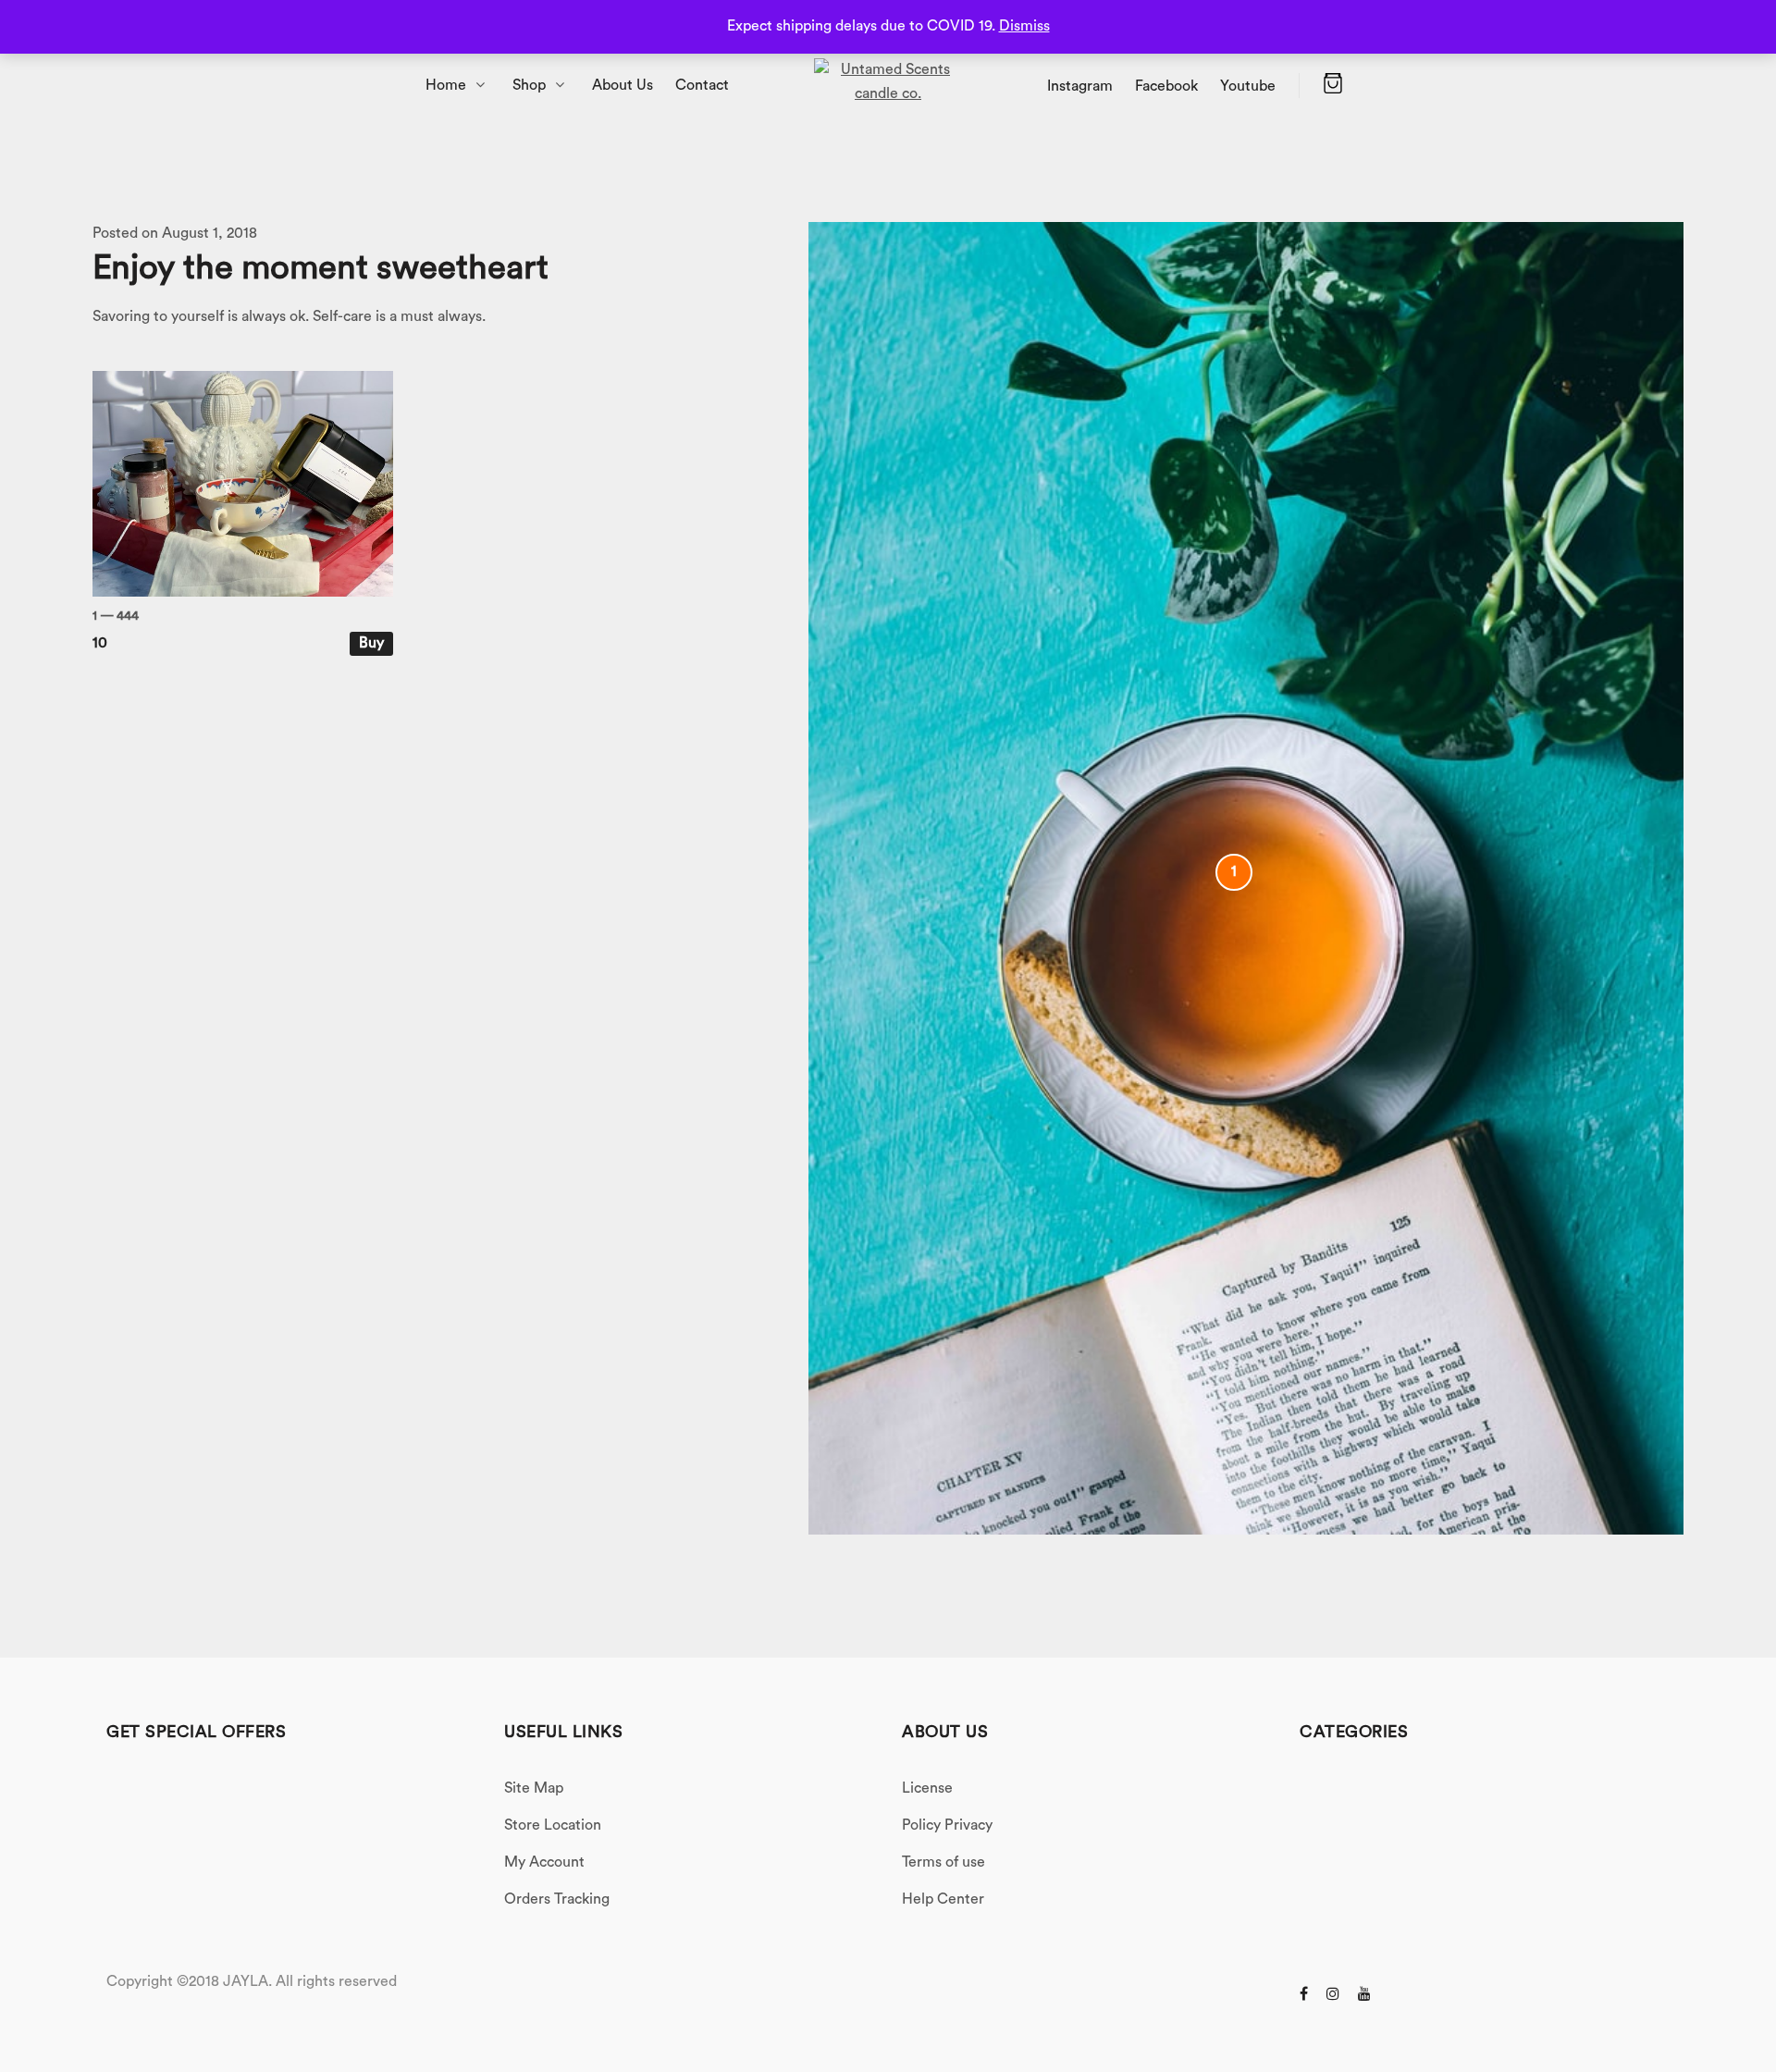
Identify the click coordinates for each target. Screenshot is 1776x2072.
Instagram (1080, 86)
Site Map (534, 1788)
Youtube (1248, 86)
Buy (371, 643)
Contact (702, 85)
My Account (544, 1862)
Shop (529, 85)
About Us (623, 85)
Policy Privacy (947, 1825)
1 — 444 (116, 616)
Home (446, 85)
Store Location (553, 1825)
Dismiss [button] (1024, 26)
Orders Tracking (557, 1899)
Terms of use (943, 1862)
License (927, 1788)
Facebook (1166, 86)
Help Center (943, 1899)
